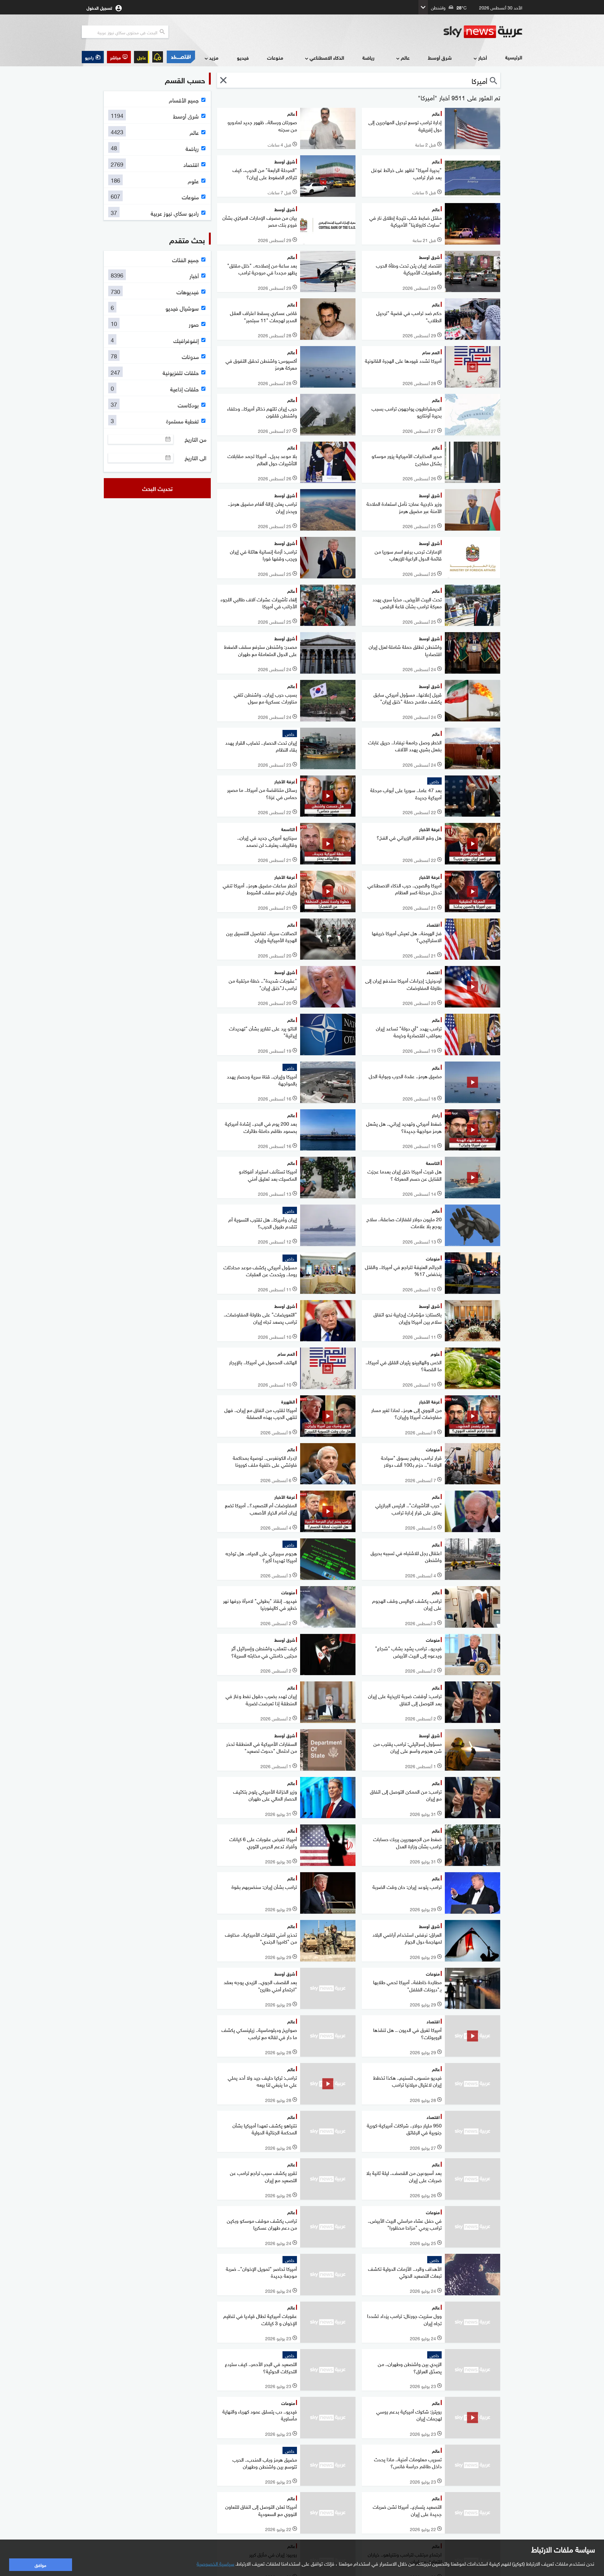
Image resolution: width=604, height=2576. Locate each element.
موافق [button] (40, 2565)
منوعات (275, 57)
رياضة (368, 57)
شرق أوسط (440, 57)
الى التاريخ (196, 458)
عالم (405, 57)
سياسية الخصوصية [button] (215, 2563)
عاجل (142, 57)
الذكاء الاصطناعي (327, 57)
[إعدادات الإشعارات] (158, 57)
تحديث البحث (157, 488)
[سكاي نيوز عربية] (483, 32)
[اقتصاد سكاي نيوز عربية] (181, 57)
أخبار (483, 57)
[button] (119, 57)
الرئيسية (514, 57)
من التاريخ (196, 439)
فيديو (243, 57)
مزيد (214, 57)
